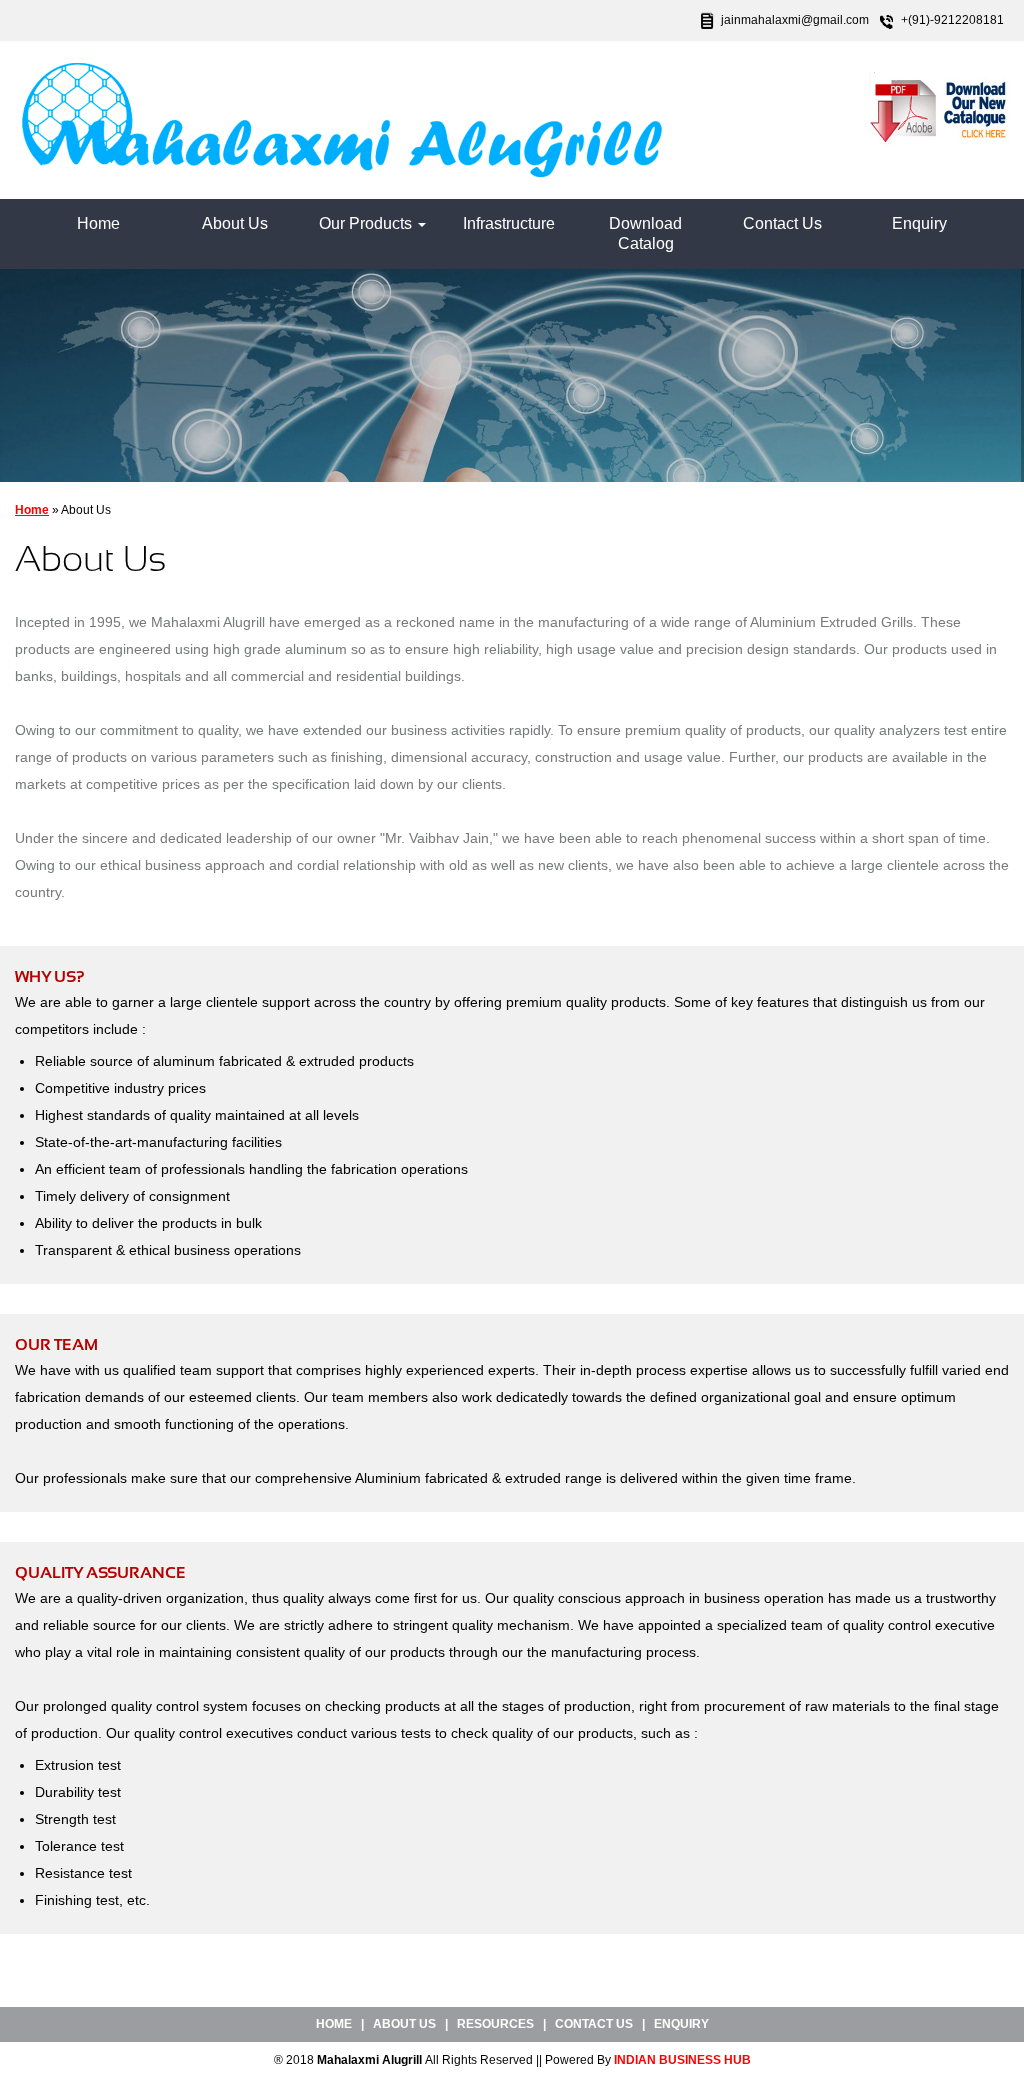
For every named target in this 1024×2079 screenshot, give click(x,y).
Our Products (367, 223)
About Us (235, 223)
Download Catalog (645, 233)
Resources (495, 2024)
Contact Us (782, 223)
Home (98, 223)
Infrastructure (509, 223)
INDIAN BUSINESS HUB (682, 2060)
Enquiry (919, 223)
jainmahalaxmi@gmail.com (795, 20)
